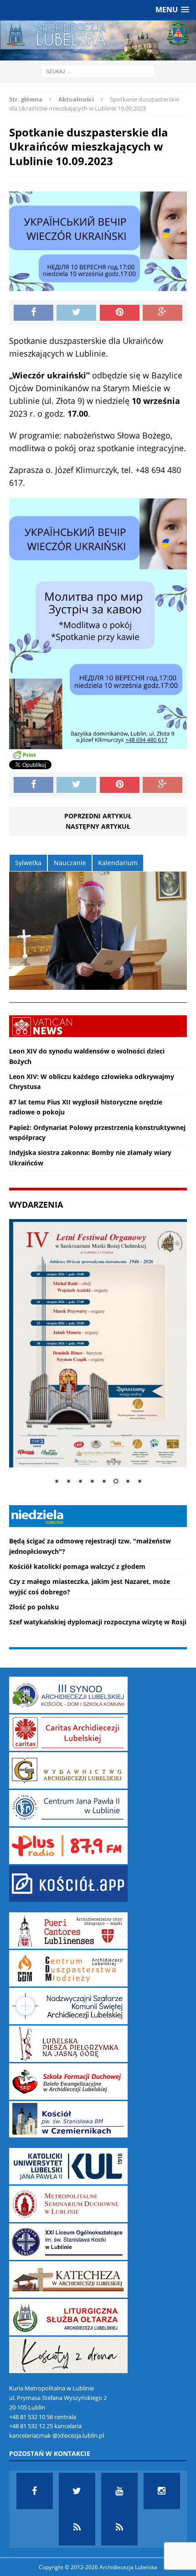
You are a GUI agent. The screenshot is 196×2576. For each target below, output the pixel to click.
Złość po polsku (34, 1607)
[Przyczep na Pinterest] (120, 313)
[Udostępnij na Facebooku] (34, 313)
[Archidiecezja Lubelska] (98, 40)
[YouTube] (119, 2491)
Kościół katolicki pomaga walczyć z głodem (77, 1566)
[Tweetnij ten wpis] (76, 313)
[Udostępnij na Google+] (162, 313)
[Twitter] (77, 2491)
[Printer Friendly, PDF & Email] (24, 755)
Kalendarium (118, 863)
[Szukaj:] (98, 71)
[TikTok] (77, 2527)
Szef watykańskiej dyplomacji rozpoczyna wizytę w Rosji (98, 1622)
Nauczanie (70, 863)
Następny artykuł (98, 826)
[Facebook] (35, 2491)
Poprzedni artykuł (98, 816)
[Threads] (119, 2527)
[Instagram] (162, 2491)
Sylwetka (28, 863)
